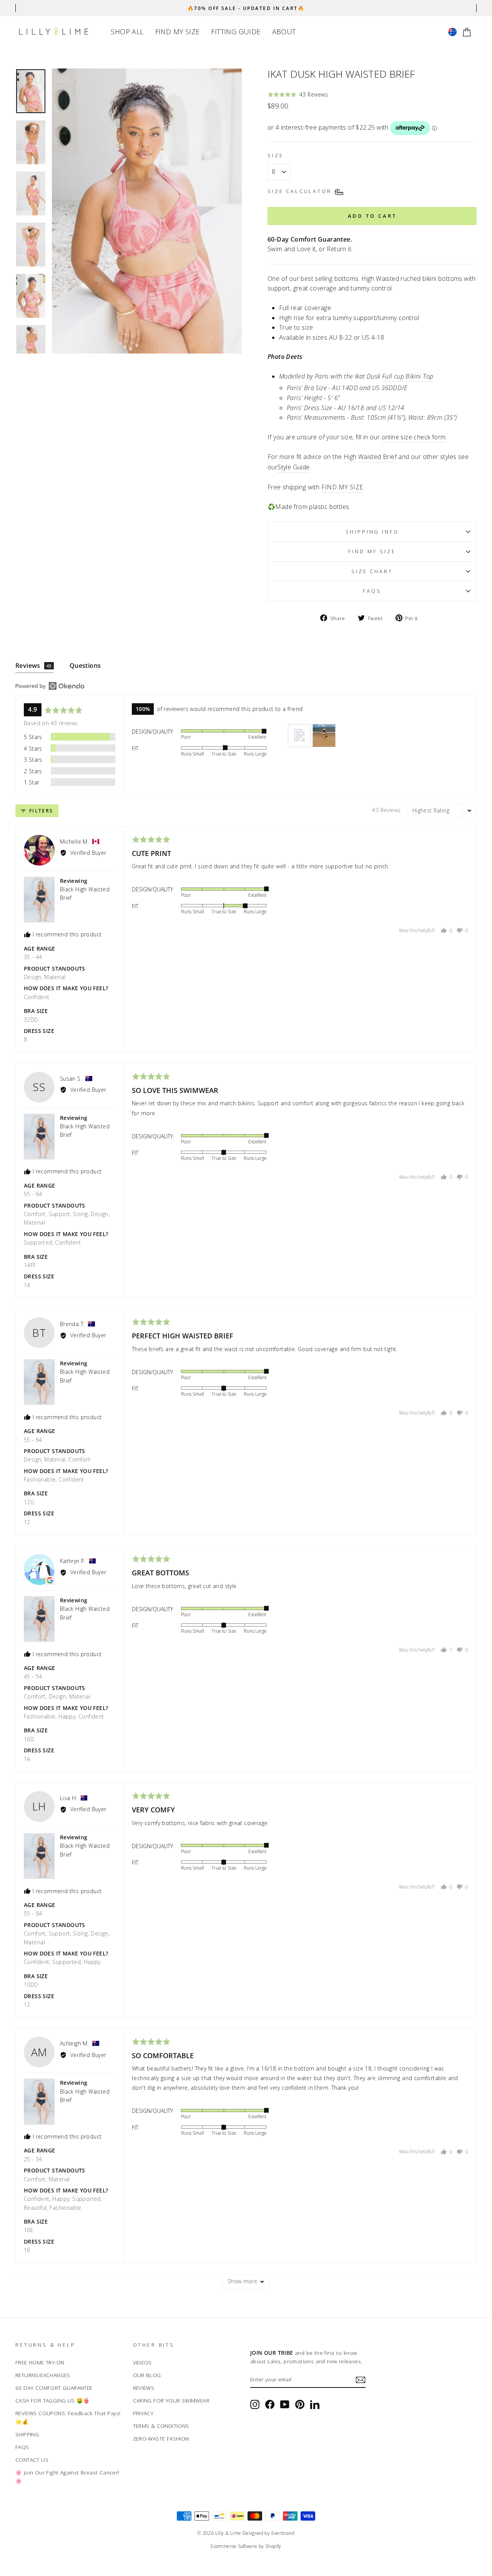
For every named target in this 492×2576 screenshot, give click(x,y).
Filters (40, 811)
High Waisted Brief (370, 457)
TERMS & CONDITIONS (161, 2426)
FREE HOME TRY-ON (40, 2362)
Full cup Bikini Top (408, 376)
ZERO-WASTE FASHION (161, 2438)
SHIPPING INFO (372, 532)
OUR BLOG (147, 2375)
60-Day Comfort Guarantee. (310, 239)
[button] (298, 94)
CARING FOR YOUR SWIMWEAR (171, 2400)
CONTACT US (32, 2460)
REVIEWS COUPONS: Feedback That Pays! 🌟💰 (68, 2417)
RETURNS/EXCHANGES (43, 2375)
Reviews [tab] (33, 666)
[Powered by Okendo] (50, 686)
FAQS (22, 2447)
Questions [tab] (85, 666)
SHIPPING (27, 2434)
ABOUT (284, 32)
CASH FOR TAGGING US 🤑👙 (53, 2400)
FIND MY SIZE (178, 32)
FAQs (372, 591)
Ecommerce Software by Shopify (246, 2546)
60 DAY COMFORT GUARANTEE (54, 2388)
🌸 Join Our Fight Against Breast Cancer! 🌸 (67, 2477)
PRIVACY (143, 2413)
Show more (242, 2281)
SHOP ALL (127, 32)
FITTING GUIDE (236, 32)
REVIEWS (144, 2388)
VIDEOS (142, 2362)
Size (275, 155)
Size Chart (372, 571)
